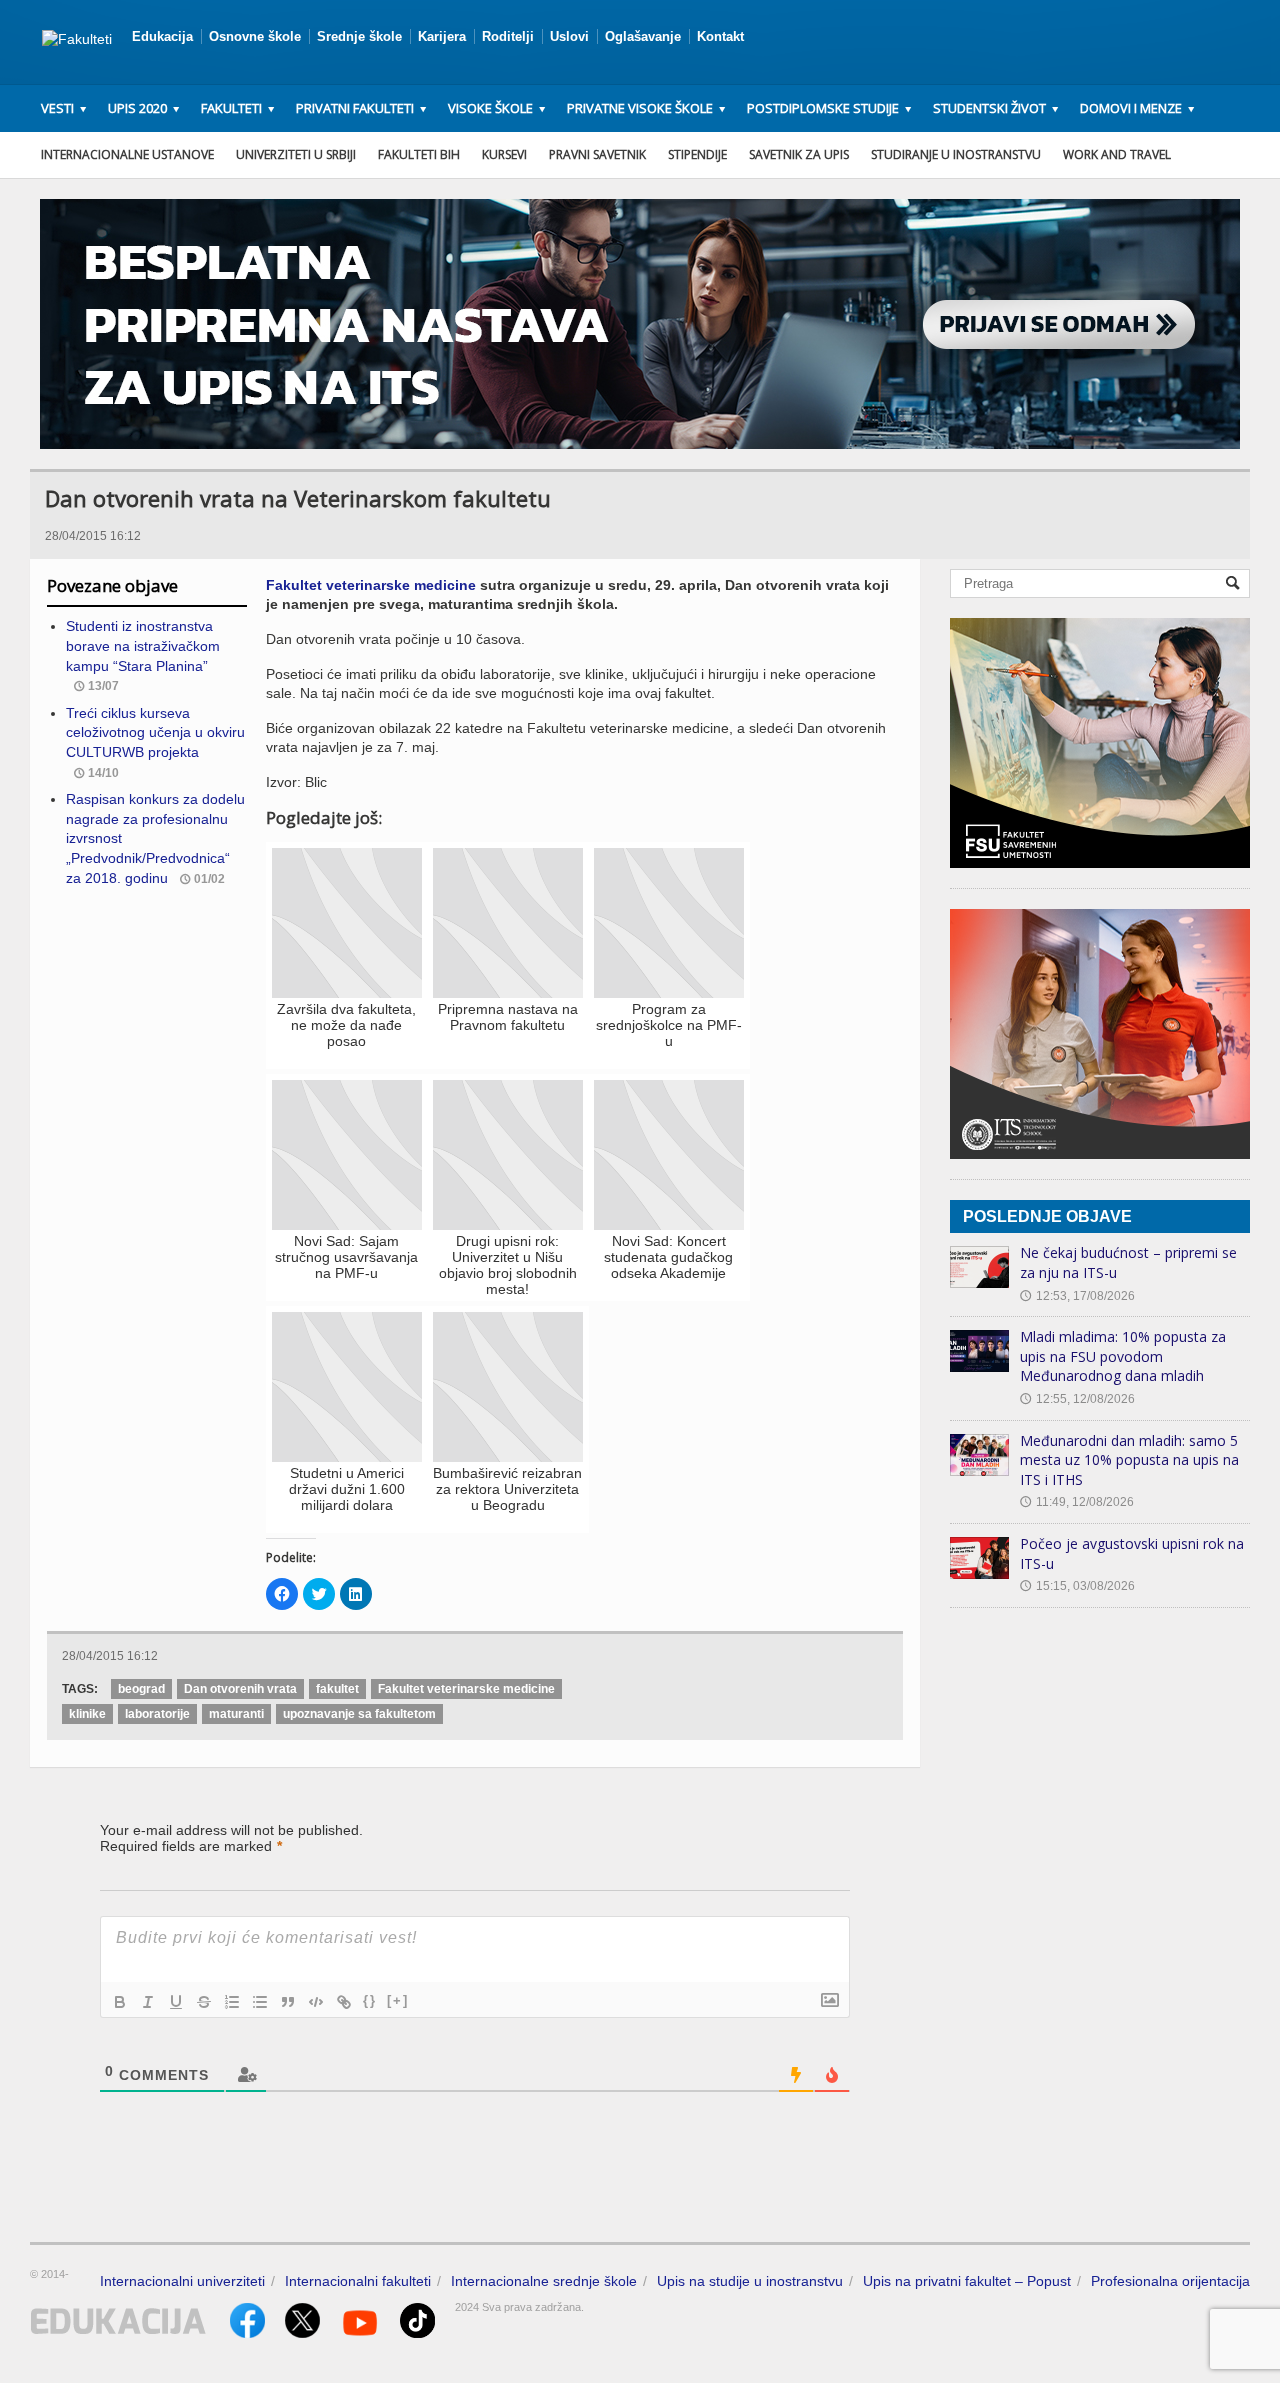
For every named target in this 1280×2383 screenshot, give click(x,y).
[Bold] (120, 2002)
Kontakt (720, 36)
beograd (141, 1689)
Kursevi (504, 154)
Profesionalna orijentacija (1170, 2281)
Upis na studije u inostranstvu (750, 2281)
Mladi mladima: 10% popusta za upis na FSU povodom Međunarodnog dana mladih (1123, 1356)
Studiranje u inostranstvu (956, 154)
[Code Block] (316, 2002)
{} (370, 2000)
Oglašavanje (643, 36)
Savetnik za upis (799, 154)
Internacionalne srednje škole (544, 2281)
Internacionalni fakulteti (358, 2281)
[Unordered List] (260, 2002)
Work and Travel (1117, 154)
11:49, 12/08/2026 (1077, 1502)
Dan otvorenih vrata (240, 1689)
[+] (398, 2000)
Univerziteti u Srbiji (296, 154)
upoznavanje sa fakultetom (359, 1714)
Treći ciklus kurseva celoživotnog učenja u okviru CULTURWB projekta (155, 732)
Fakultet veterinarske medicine (371, 585)
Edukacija (162, 36)
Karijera (442, 36)
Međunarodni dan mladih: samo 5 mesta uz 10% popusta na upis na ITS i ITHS (1129, 1460)
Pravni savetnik (597, 154)
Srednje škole (359, 36)
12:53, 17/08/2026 (1077, 1296)
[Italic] (148, 2002)
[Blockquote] (288, 2002)
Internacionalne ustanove (127, 154)
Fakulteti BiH (419, 154)
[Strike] (204, 2002)
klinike (87, 1714)
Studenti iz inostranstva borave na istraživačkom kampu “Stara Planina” (143, 645)
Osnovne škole (255, 36)
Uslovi (569, 36)
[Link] (344, 2002)
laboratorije (157, 1714)
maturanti (236, 1714)
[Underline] (176, 2002)
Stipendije (697, 154)
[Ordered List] (232, 2002)
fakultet (337, 1689)
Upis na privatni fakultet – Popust (967, 2281)
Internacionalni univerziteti (182, 2281)
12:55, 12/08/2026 (1077, 1399)
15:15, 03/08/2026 (1077, 1586)
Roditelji (508, 36)
